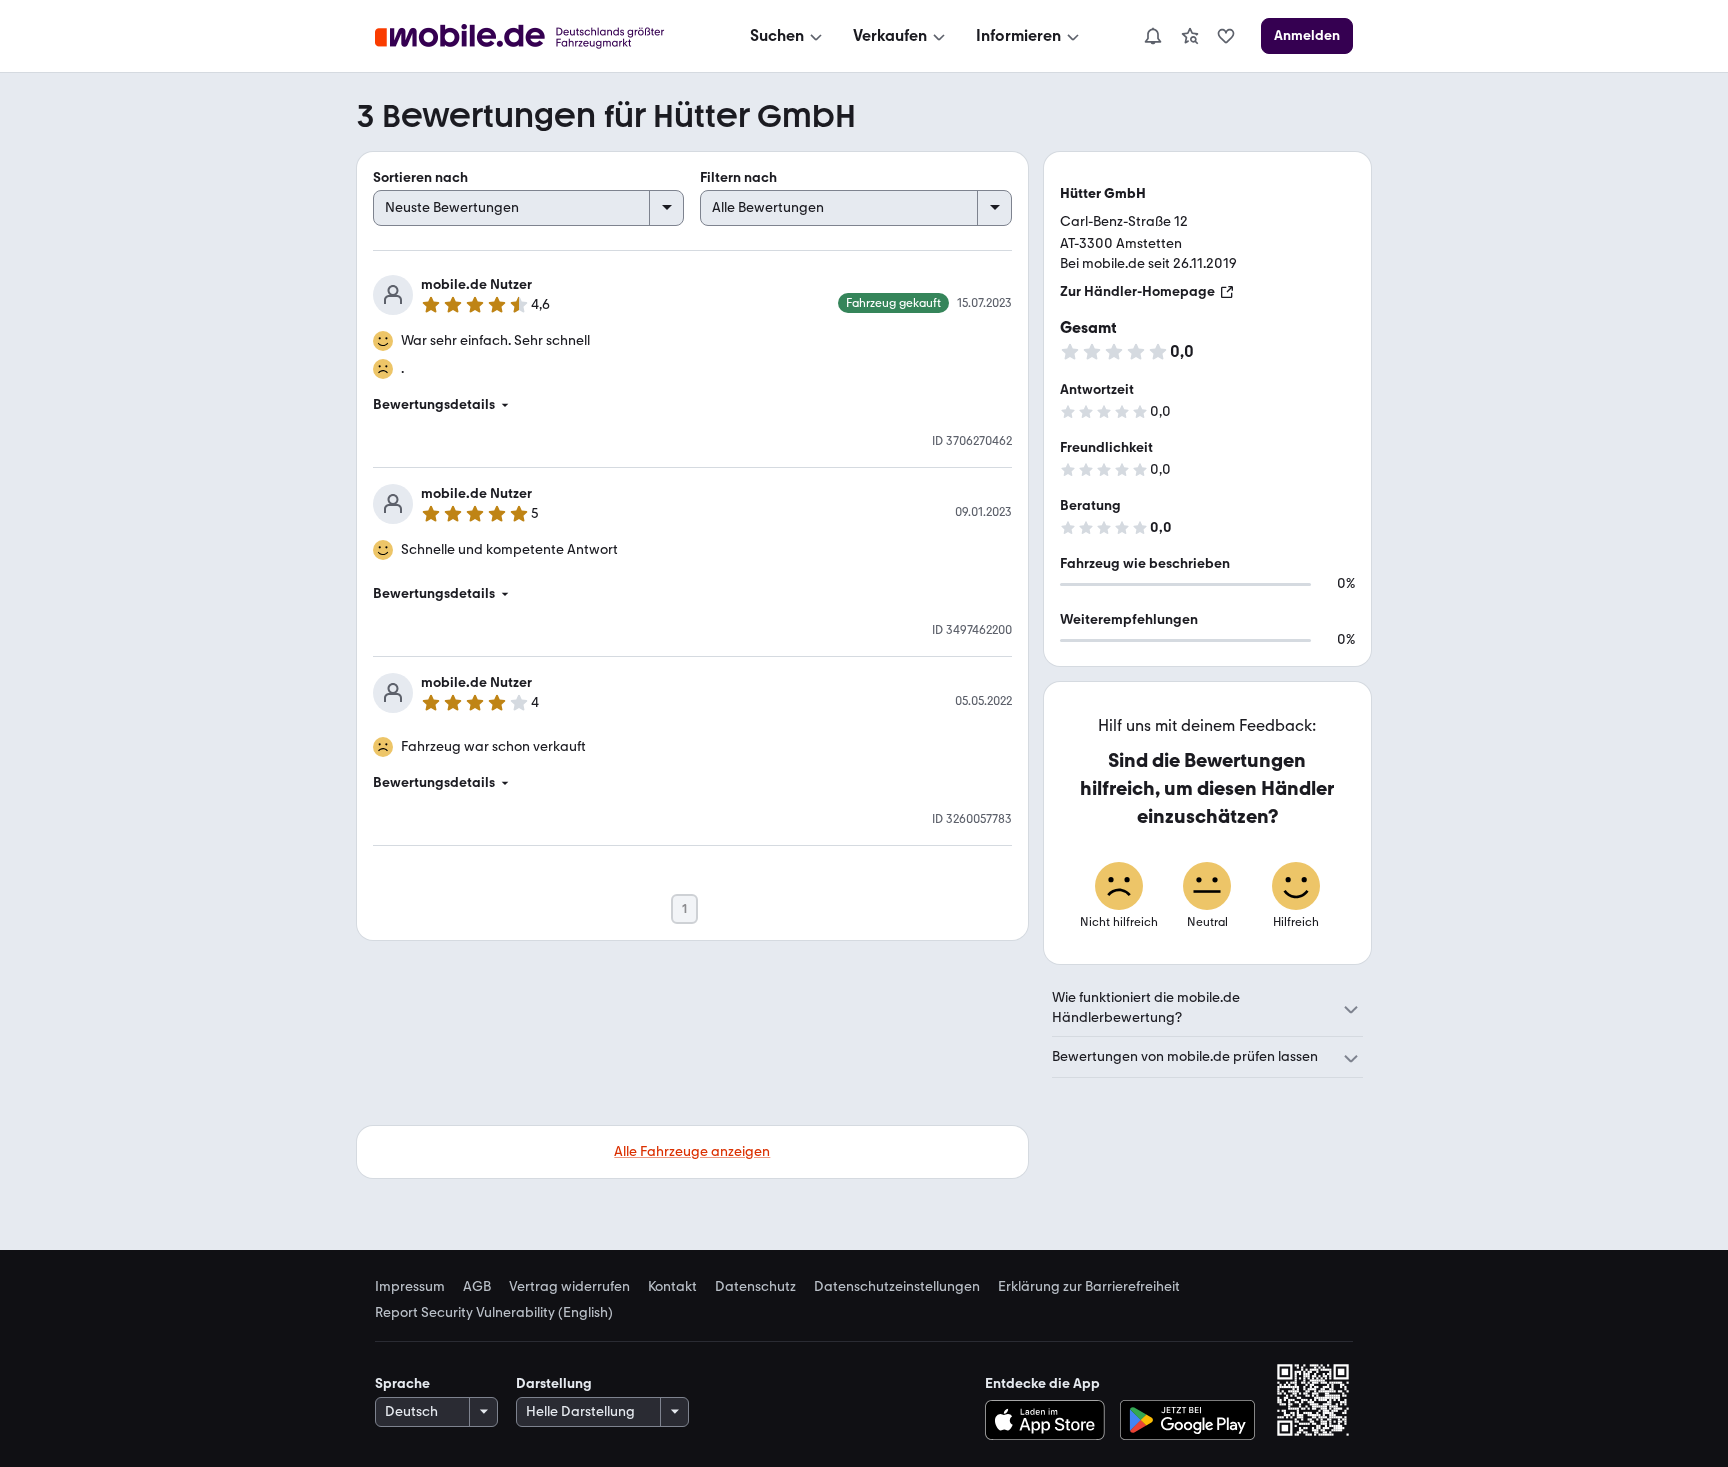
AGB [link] (477, 1287)
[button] (692, 405)
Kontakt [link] (672, 1287)
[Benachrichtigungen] (1152, 36)
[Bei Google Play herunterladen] (1187, 1420)
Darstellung (554, 1383)
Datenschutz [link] (755, 1287)
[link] (1190, 36)
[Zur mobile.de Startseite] (537, 36)
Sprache (402, 1383)
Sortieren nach (420, 177)
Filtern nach (738, 177)
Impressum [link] (410, 1287)
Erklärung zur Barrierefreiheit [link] (1089, 1287)
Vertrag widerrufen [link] (569, 1287)
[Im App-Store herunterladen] (1049, 1420)
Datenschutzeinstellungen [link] (897, 1287)
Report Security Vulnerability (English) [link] (494, 1313)
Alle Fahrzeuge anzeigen (692, 1151)
